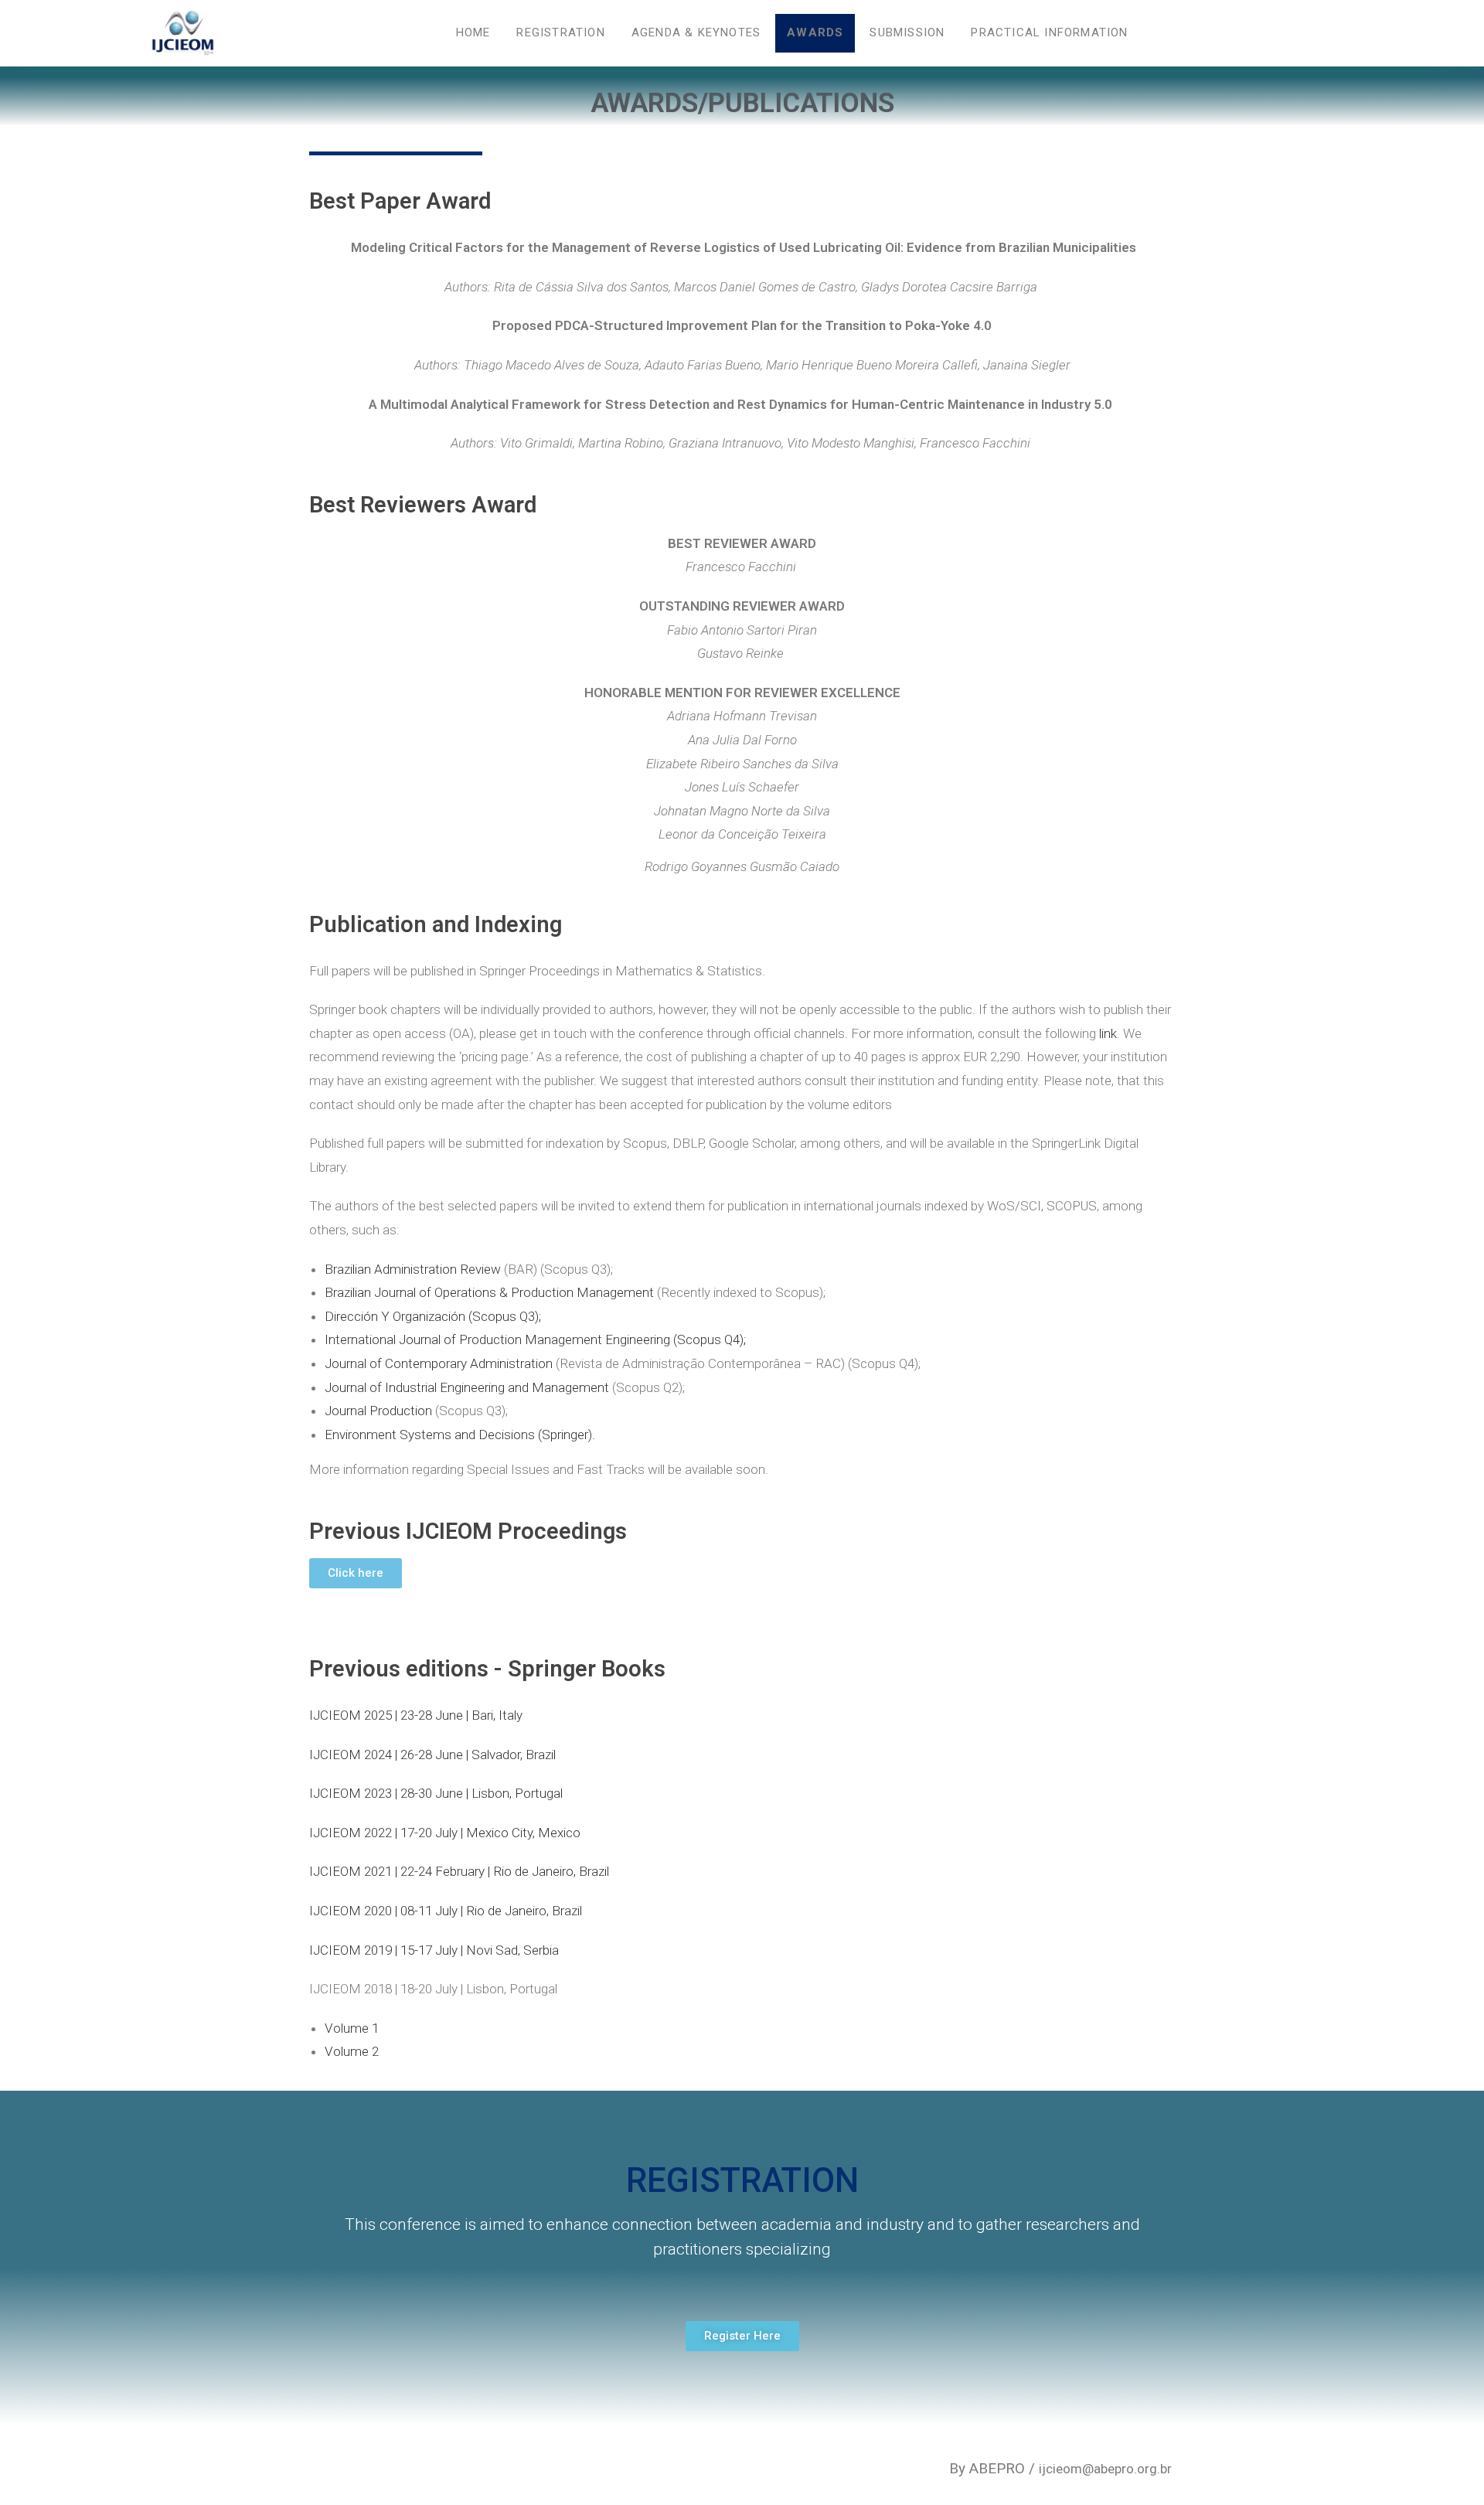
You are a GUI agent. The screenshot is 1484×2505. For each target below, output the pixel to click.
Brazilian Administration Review (413, 1269)
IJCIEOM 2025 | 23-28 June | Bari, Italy (416, 1715)
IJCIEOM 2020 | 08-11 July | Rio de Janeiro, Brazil (446, 1911)
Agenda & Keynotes (696, 32)
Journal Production (378, 1411)
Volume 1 (352, 2028)
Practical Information (1049, 32)
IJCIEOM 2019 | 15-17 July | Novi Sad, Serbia (434, 1950)
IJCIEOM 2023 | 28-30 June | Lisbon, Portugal (436, 1793)
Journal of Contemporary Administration (439, 1363)
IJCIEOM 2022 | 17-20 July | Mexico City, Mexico (445, 1833)
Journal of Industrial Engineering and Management (467, 1387)
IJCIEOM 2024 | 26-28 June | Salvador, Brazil (432, 1755)
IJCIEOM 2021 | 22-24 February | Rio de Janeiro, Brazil (459, 1871)
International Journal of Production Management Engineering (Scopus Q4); (535, 1339)
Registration (560, 32)
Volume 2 (352, 2051)
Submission (907, 32)
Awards (815, 32)
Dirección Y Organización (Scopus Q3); (433, 1316)
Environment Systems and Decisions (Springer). (460, 1435)
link (1108, 1033)
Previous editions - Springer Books (487, 1669)
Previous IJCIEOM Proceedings (468, 1531)
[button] (356, 1573)
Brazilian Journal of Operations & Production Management (489, 1292)
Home (473, 32)
